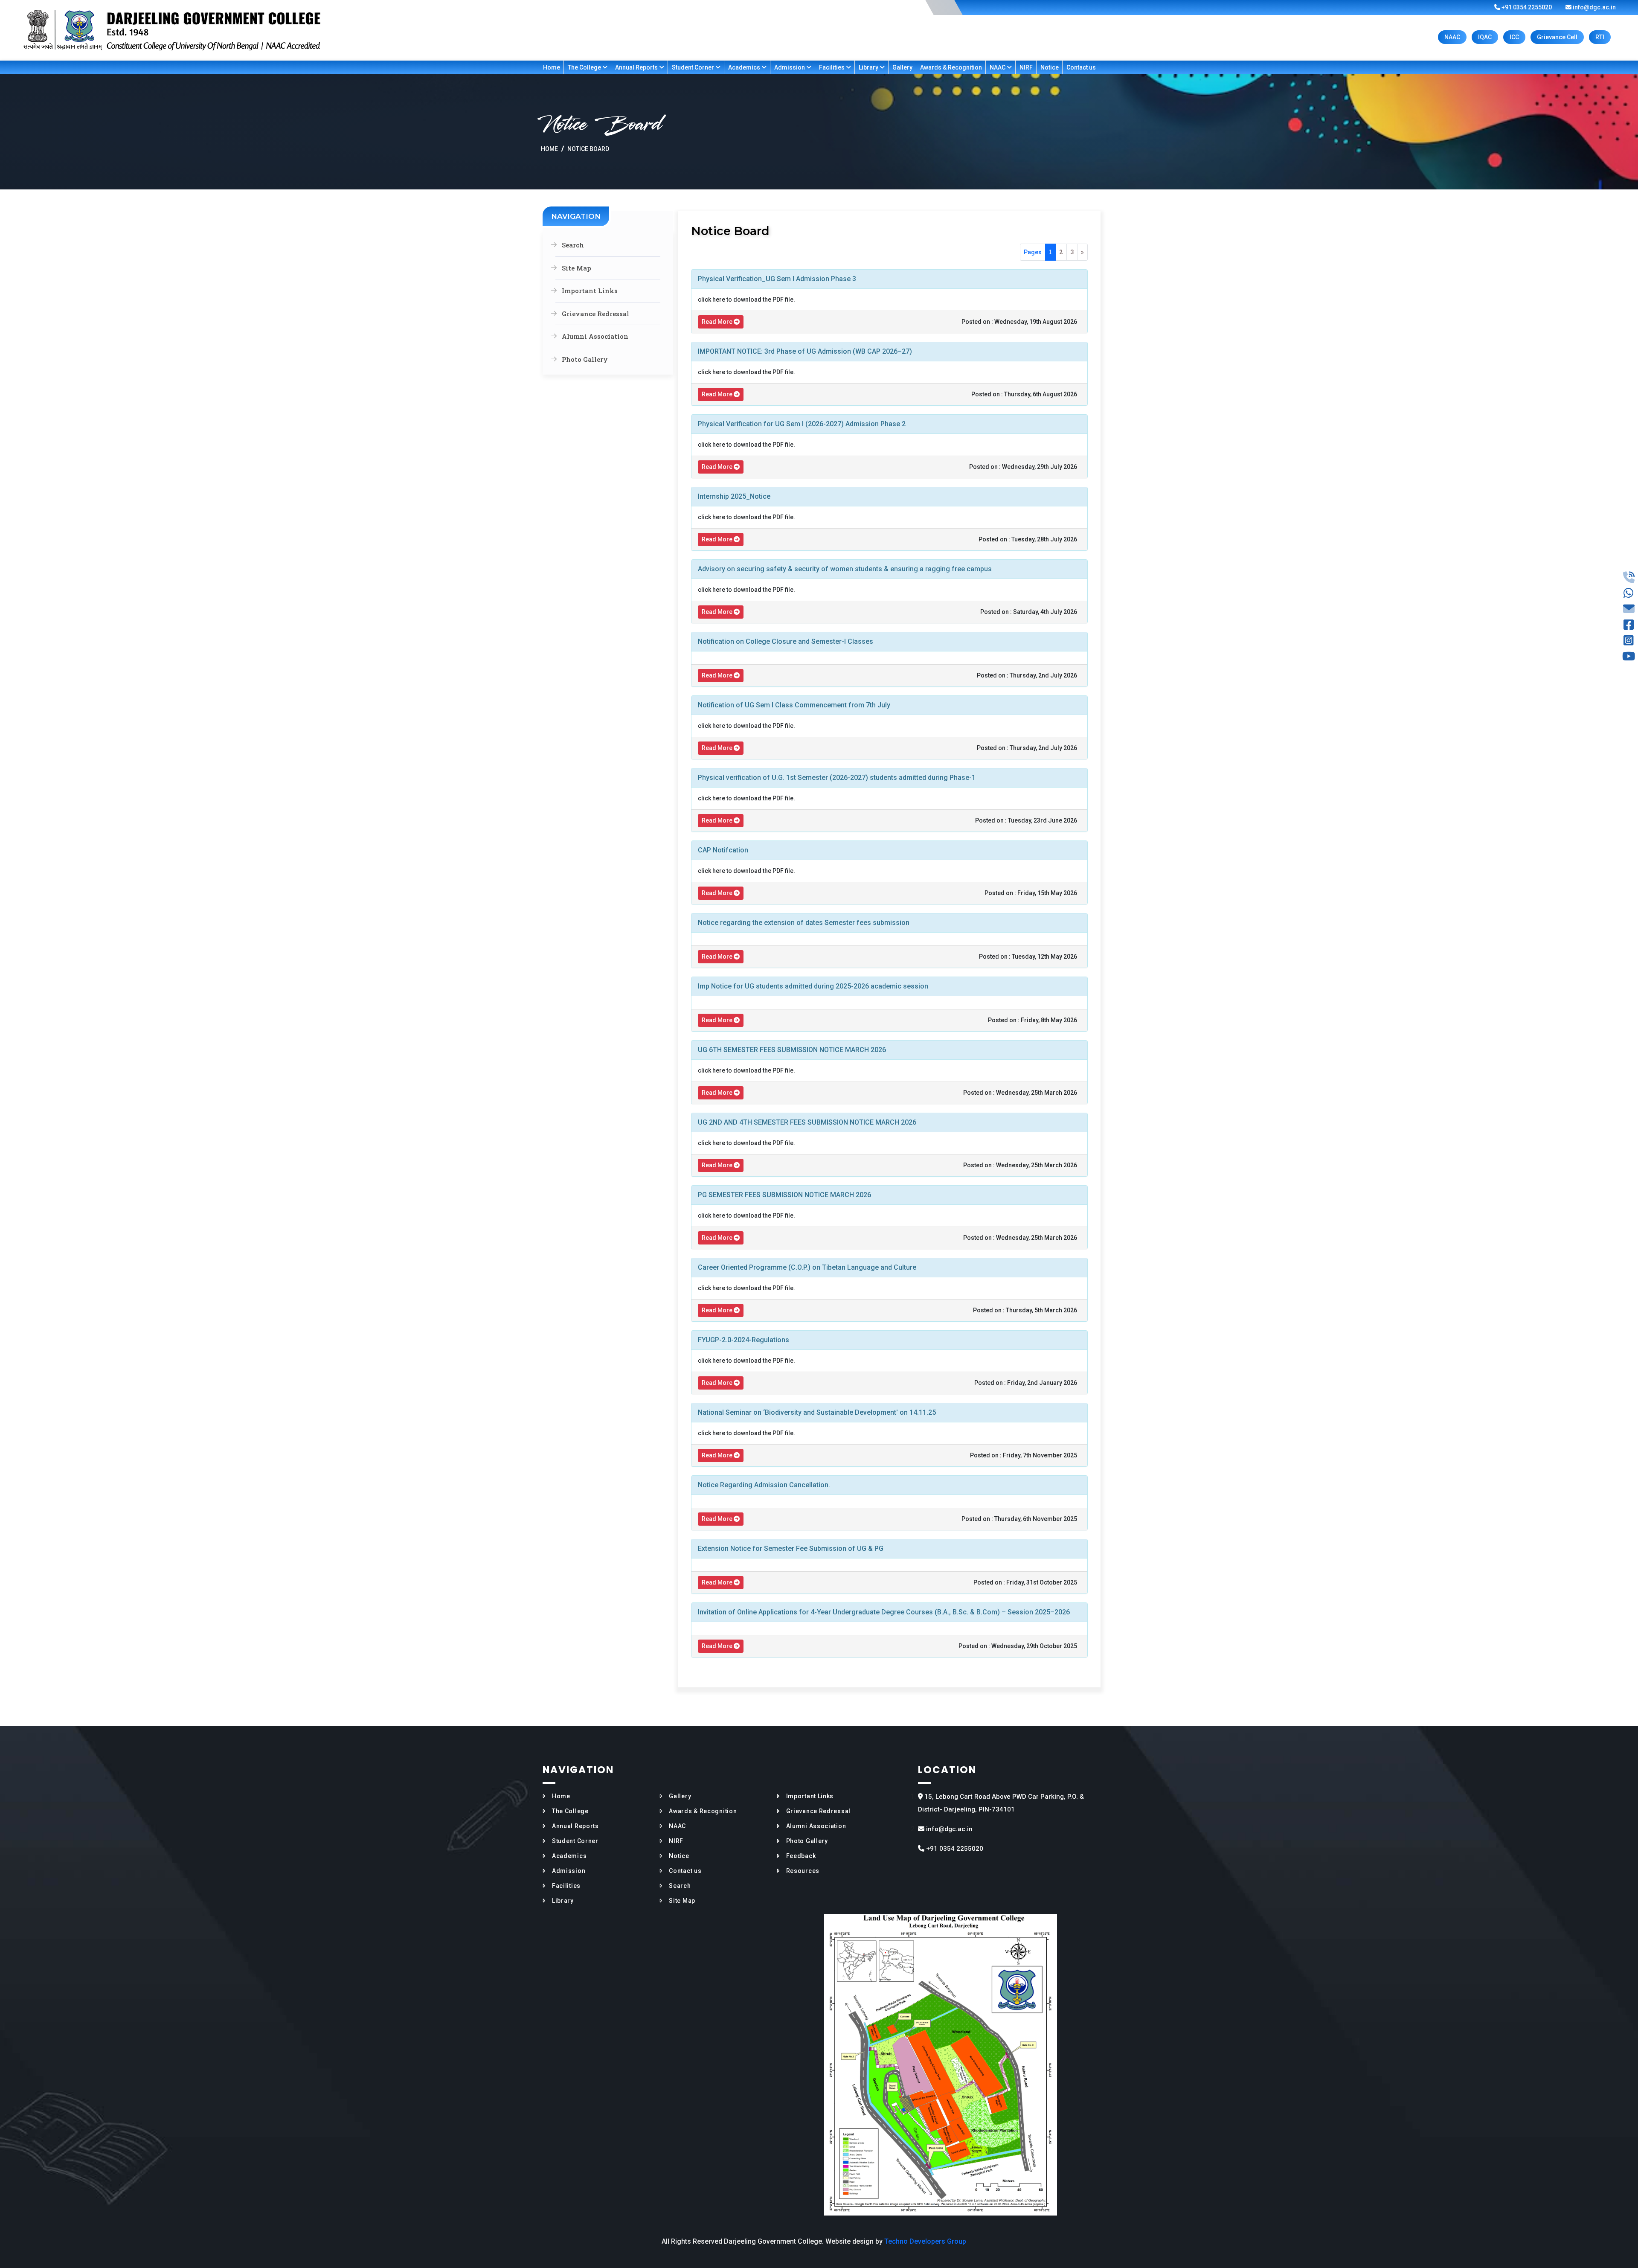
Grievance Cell (1557, 37)
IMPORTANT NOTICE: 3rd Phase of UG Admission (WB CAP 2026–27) (805, 351)
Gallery (902, 67)
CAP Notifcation (723, 850)
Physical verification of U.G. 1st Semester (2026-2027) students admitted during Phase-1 (837, 778)
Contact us (1081, 67)
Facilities (832, 67)
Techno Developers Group (925, 2241)
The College (585, 67)
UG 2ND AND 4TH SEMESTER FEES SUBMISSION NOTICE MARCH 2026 (807, 1122)
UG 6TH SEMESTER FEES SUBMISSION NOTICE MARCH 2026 (792, 1050)
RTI (1600, 37)
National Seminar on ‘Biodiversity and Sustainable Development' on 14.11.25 (817, 1412)
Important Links (590, 291)
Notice (1050, 67)
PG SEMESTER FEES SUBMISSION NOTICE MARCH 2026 (784, 1195)
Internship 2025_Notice (734, 496)
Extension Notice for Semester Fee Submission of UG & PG (791, 1548)
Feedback (801, 1856)
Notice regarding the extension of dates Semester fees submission (804, 923)
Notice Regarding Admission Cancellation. (764, 1485)
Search (573, 245)
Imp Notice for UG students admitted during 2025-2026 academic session (813, 986)
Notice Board (588, 149)
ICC (1514, 37)
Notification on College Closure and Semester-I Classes (786, 641)
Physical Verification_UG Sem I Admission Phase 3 (777, 279)
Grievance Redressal (595, 314)
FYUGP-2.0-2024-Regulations (743, 1340)
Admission (790, 67)
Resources (803, 1871)
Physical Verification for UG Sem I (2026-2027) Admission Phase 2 (802, 424)
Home (552, 67)
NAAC (1452, 37)
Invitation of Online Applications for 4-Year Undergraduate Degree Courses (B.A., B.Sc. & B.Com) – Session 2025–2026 (884, 1612)
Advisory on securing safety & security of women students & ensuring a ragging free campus (845, 569)
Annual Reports (637, 67)
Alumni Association (595, 336)
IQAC (1485, 37)
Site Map (576, 268)
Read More (718, 322)
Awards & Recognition (951, 67)
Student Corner (694, 67)
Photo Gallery (585, 359)
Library (869, 67)
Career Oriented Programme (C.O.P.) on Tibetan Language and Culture (807, 1267)
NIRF (1026, 67)
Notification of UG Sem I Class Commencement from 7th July (794, 705)
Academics (745, 67)
